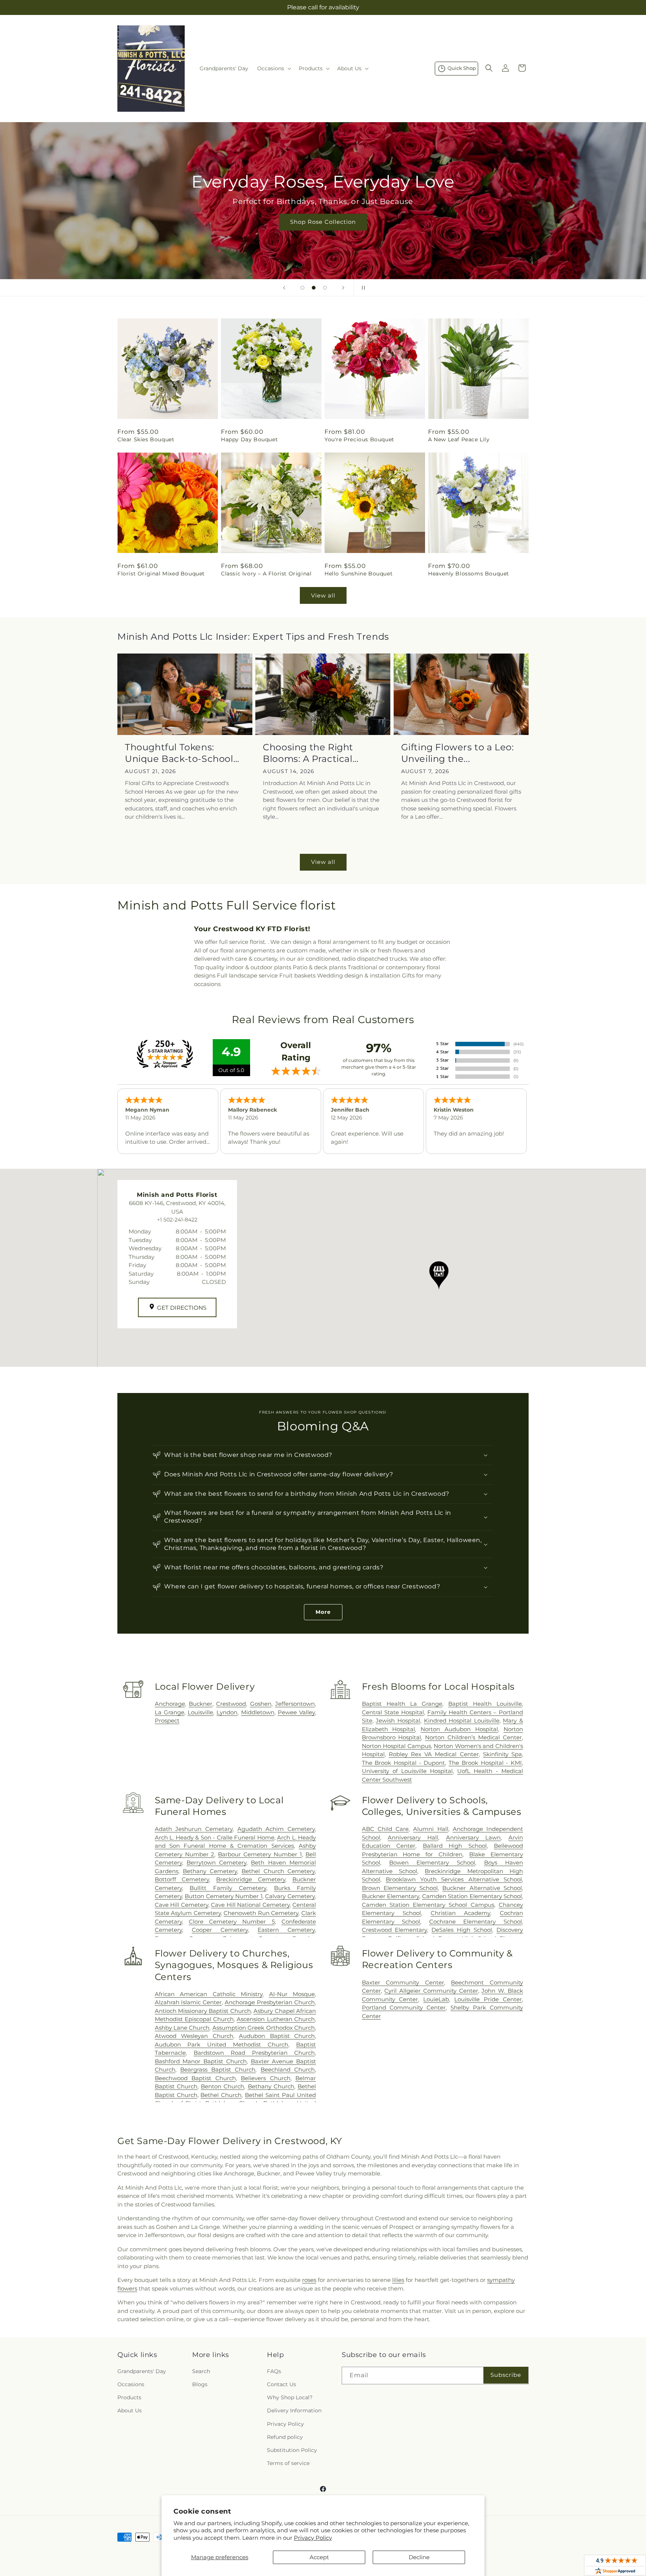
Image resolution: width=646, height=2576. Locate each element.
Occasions (131, 2384)
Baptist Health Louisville (485, 1704)
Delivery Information (294, 2410)
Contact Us (282, 2384)
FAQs (274, 2371)
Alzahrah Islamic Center (188, 2002)
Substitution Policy (292, 2450)
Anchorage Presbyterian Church (270, 2002)
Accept (319, 2557)
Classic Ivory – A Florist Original (266, 574)
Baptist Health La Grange (402, 1704)
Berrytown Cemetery (216, 1862)
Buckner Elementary (390, 1896)
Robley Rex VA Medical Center (434, 1754)
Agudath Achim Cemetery (276, 1829)
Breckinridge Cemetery (251, 1879)
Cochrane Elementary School (476, 1922)
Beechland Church (288, 2070)
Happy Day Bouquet (249, 439)
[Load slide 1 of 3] (302, 288)
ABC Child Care (385, 1829)
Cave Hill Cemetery (182, 1905)
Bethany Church (271, 2086)
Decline (419, 2557)
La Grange (170, 1712)
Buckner (201, 1704)
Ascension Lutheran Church (276, 2019)
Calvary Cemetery (290, 1896)
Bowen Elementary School (432, 1862)
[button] (273, 68)
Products (129, 2397)
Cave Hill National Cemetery (250, 1905)
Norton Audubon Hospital (459, 1729)
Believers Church (265, 2078)
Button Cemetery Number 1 (224, 1896)
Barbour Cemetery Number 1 (260, 1854)
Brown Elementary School (400, 1888)
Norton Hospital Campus (396, 1746)
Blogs (200, 2384)
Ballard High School (455, 1846)
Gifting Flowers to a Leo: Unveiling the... (458, 753)
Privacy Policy (313, 2538)
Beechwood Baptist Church (195, 2078)
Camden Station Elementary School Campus (428, 1905)
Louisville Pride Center (488, 1999)
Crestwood (231, 1704)
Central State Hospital (393, 1712)
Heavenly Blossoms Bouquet (469, 574)
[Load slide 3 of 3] (325, 288)
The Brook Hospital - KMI (485, 1763)
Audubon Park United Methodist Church (222, 2044)
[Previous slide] (284, 288)
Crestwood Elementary (395, 1930)
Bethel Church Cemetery (278, 1871)
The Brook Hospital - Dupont (404, 1763)
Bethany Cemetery (210, 1871)
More (323, 1612)
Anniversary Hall (413, 1837)
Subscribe (506, 2375)
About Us (130, 2410)
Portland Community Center (404, 2007)
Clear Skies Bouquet (146, 439)
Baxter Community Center (403, 1982)
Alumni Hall (430, 1829)
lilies (398, 2280)
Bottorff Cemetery (182, 1879)
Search (201, 2371)
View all (323, 595)
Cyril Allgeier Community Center (431, 1991)
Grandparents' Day (142, 2371)
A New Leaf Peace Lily (459, 439)
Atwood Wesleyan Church (194, 2036)
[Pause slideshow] (362, 288)
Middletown (258, 1712)
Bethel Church (221, 2095)
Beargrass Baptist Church (218, 2070)
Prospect (167, 1721)
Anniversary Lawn (473, 1837)
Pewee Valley (296, 1712)
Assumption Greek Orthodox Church (264, 2028)
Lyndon (227, 1712)
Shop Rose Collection (323, 222)
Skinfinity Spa (502, 1754)
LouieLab (436, 1999)
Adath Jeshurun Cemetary (194, 1829)
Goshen (261, 1704)
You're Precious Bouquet (359, 439)
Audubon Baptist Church (277, 2036)
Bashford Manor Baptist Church (201, 2061)
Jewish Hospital (398, 1721)
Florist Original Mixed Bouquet (161, 574)
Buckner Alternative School (482, 1888)
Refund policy (285, 2437)
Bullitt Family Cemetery (228, 1888)
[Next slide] (343, 288)
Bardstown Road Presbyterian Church (254, 2053)
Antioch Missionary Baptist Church (203, 2011)
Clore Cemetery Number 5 (232, 1922)
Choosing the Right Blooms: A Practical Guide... (308, 753)
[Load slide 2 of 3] (314, 288)
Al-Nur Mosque (292, 1994)
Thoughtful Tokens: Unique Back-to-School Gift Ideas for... (179, 753)
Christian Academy (461, 1913)
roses (309, 2280)
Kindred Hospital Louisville (462, 1721)
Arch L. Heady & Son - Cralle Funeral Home (215, 1837)
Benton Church (222, 2086)
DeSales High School (462, 1930)
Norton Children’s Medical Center (473, 1737)
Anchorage (170, 1704)
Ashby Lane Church (182, 2028)
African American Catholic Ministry (209, 1994)
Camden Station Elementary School (472, 1896)
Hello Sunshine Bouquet (359, 574)
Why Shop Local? (290, 2397)
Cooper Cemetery (220, 1930)
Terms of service (288, 2463)
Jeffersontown (295, 1704)
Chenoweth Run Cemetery (261, 1913)
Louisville (200, 1712)
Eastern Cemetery (286, 1930)
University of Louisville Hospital (407, 1771)
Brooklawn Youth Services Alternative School (454, 1879)
